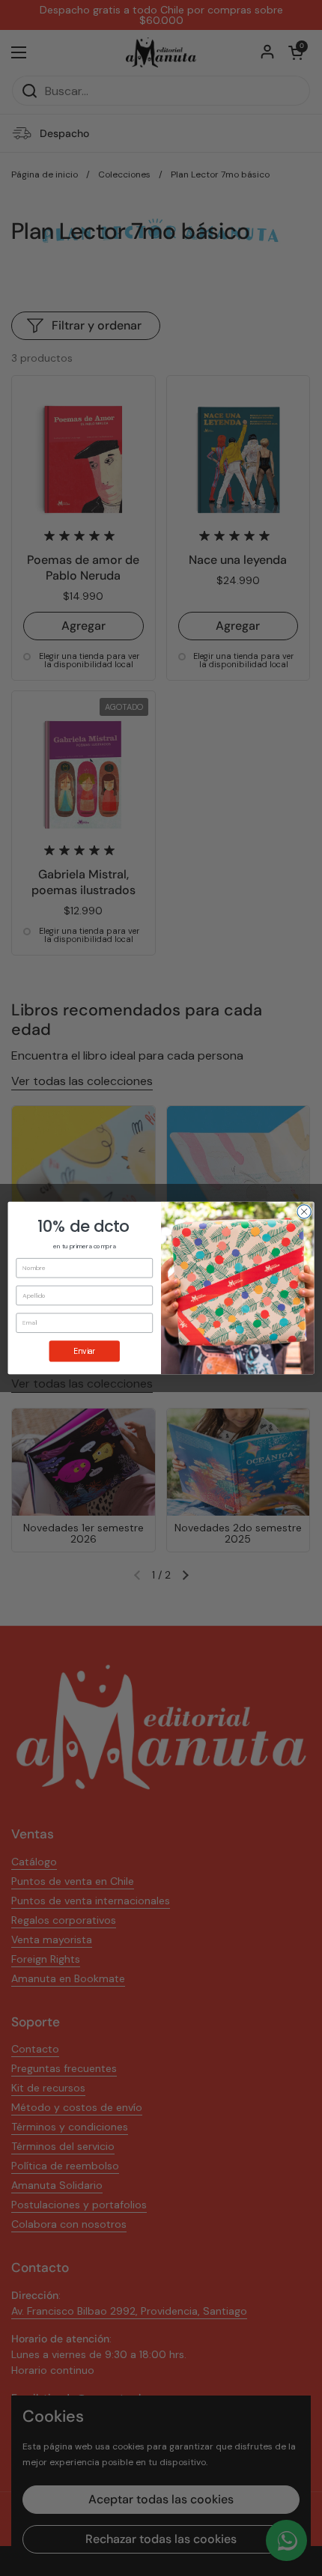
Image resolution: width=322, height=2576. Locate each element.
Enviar (84, 1351)
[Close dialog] (304, 1212)
